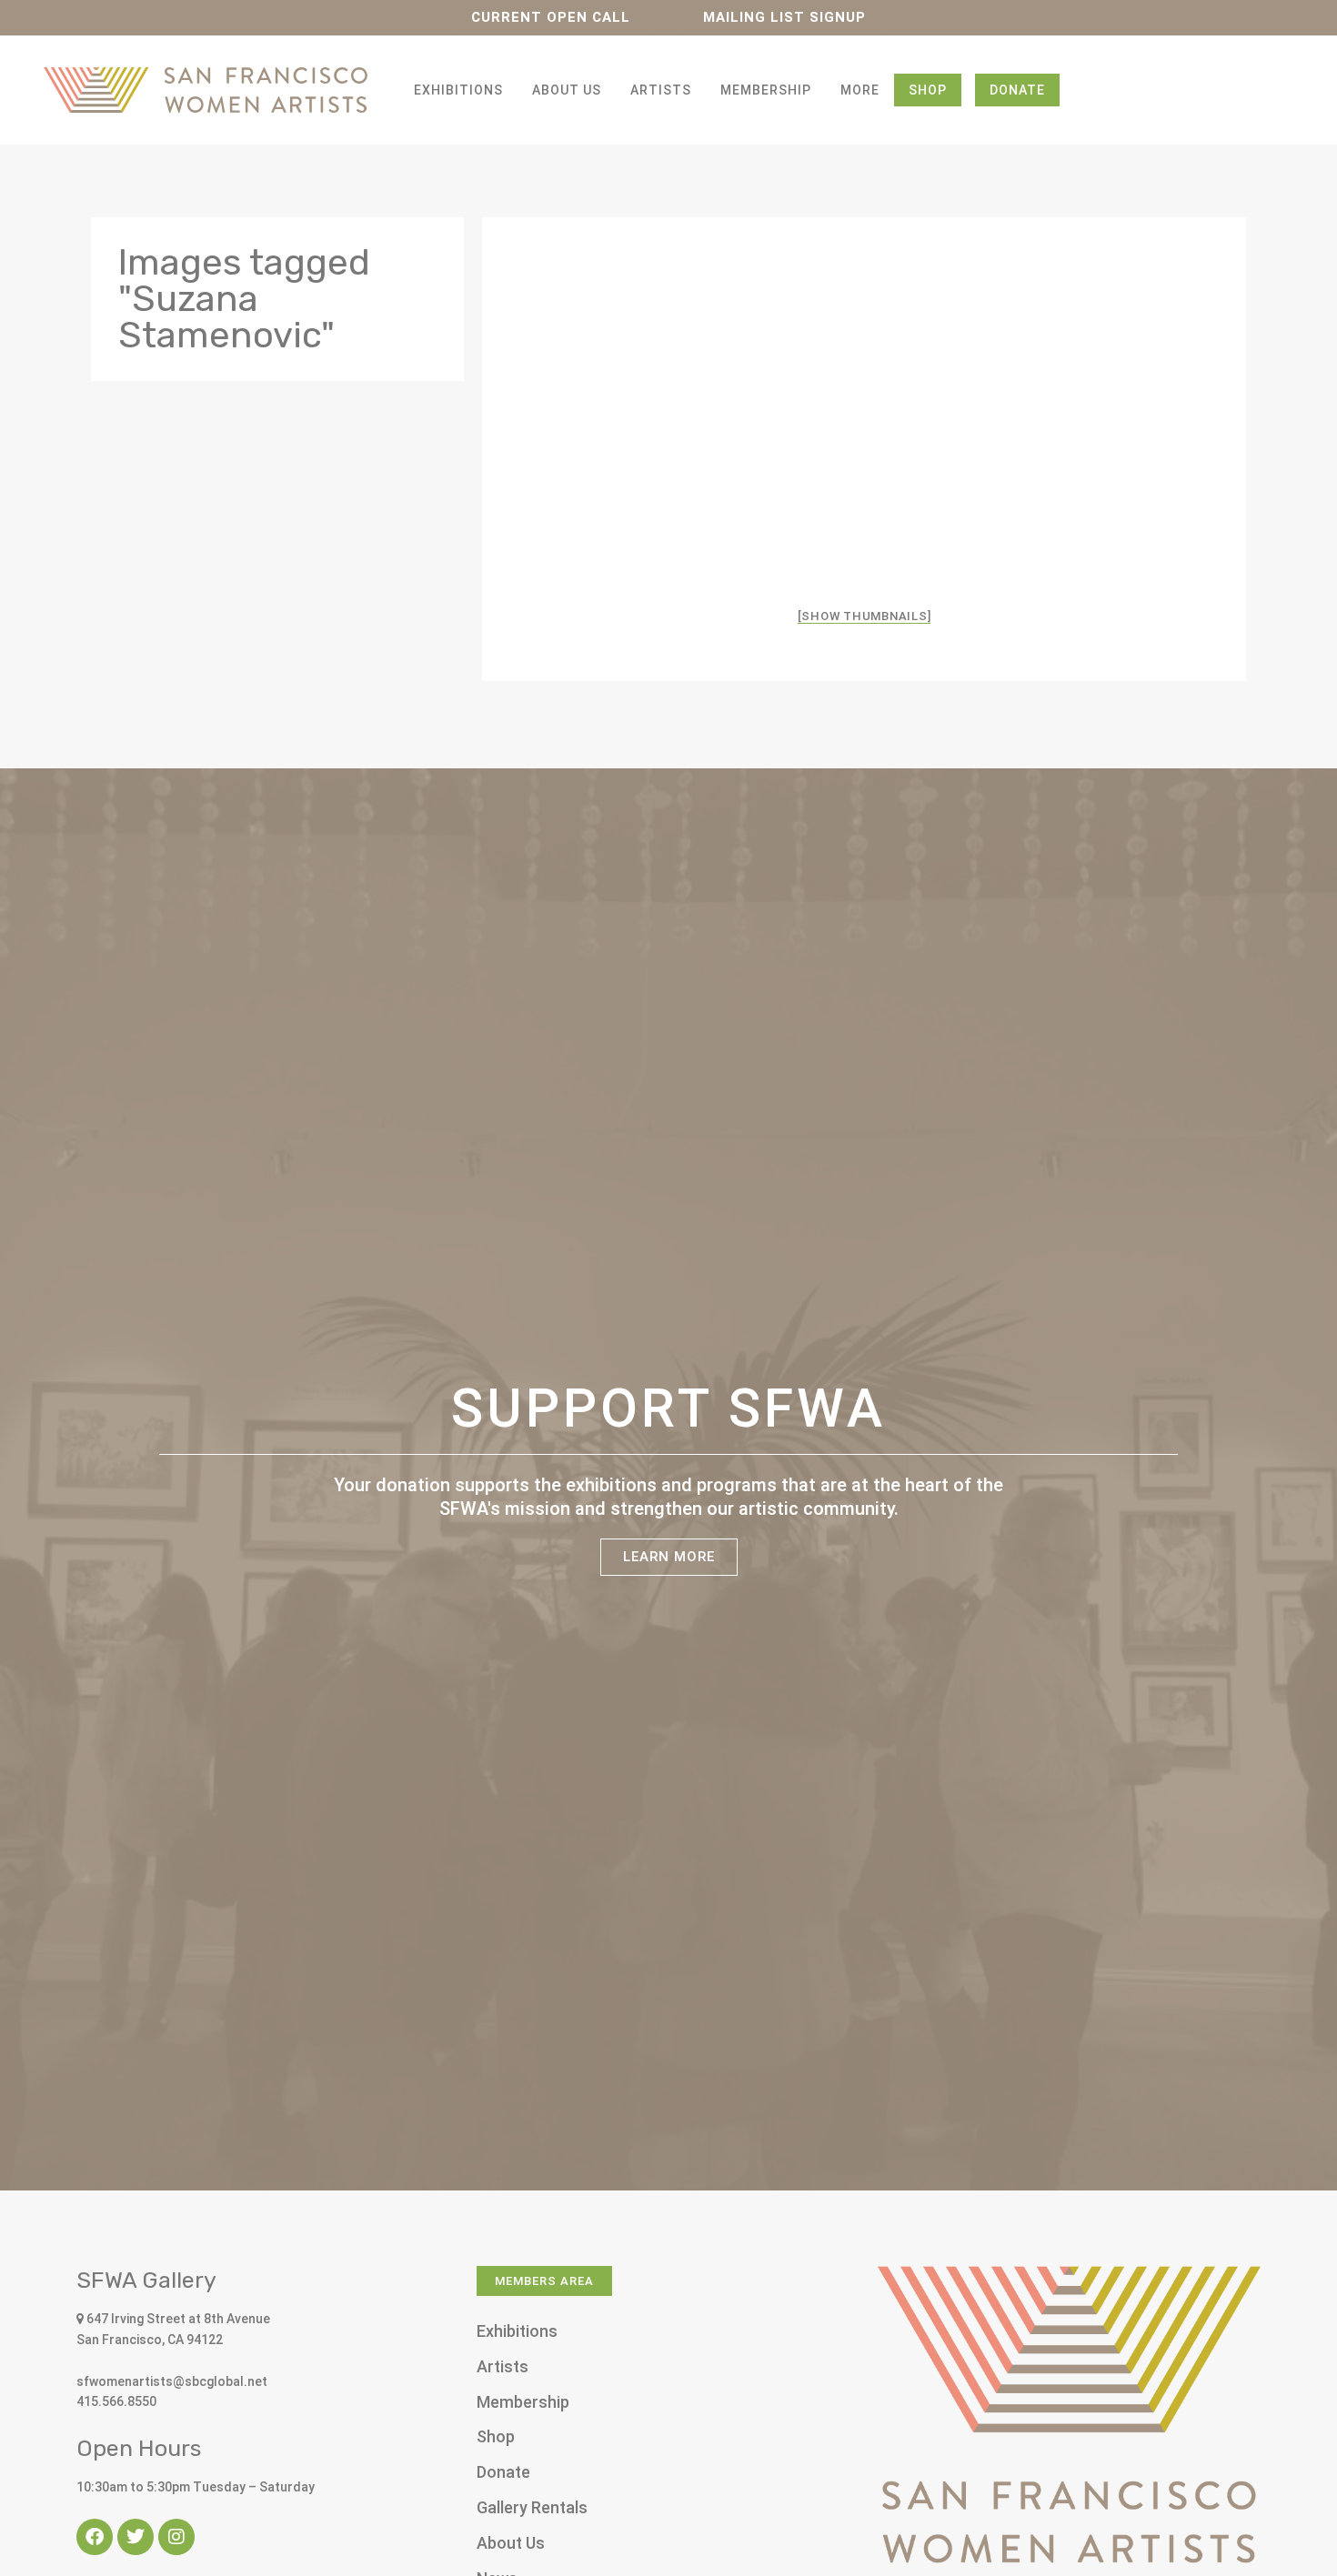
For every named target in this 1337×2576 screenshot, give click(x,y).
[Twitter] (136, 2537)
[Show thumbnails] (865, 616)
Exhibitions (458, 90)
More (860, 90)
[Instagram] (176, 2537)
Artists (661, 90)
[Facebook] (95, 2537)
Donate (1017, 90)
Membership (766, 90)
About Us (567, 90)
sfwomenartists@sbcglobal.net (172, 2381)
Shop (928, 90)
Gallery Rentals (532, 2507)
